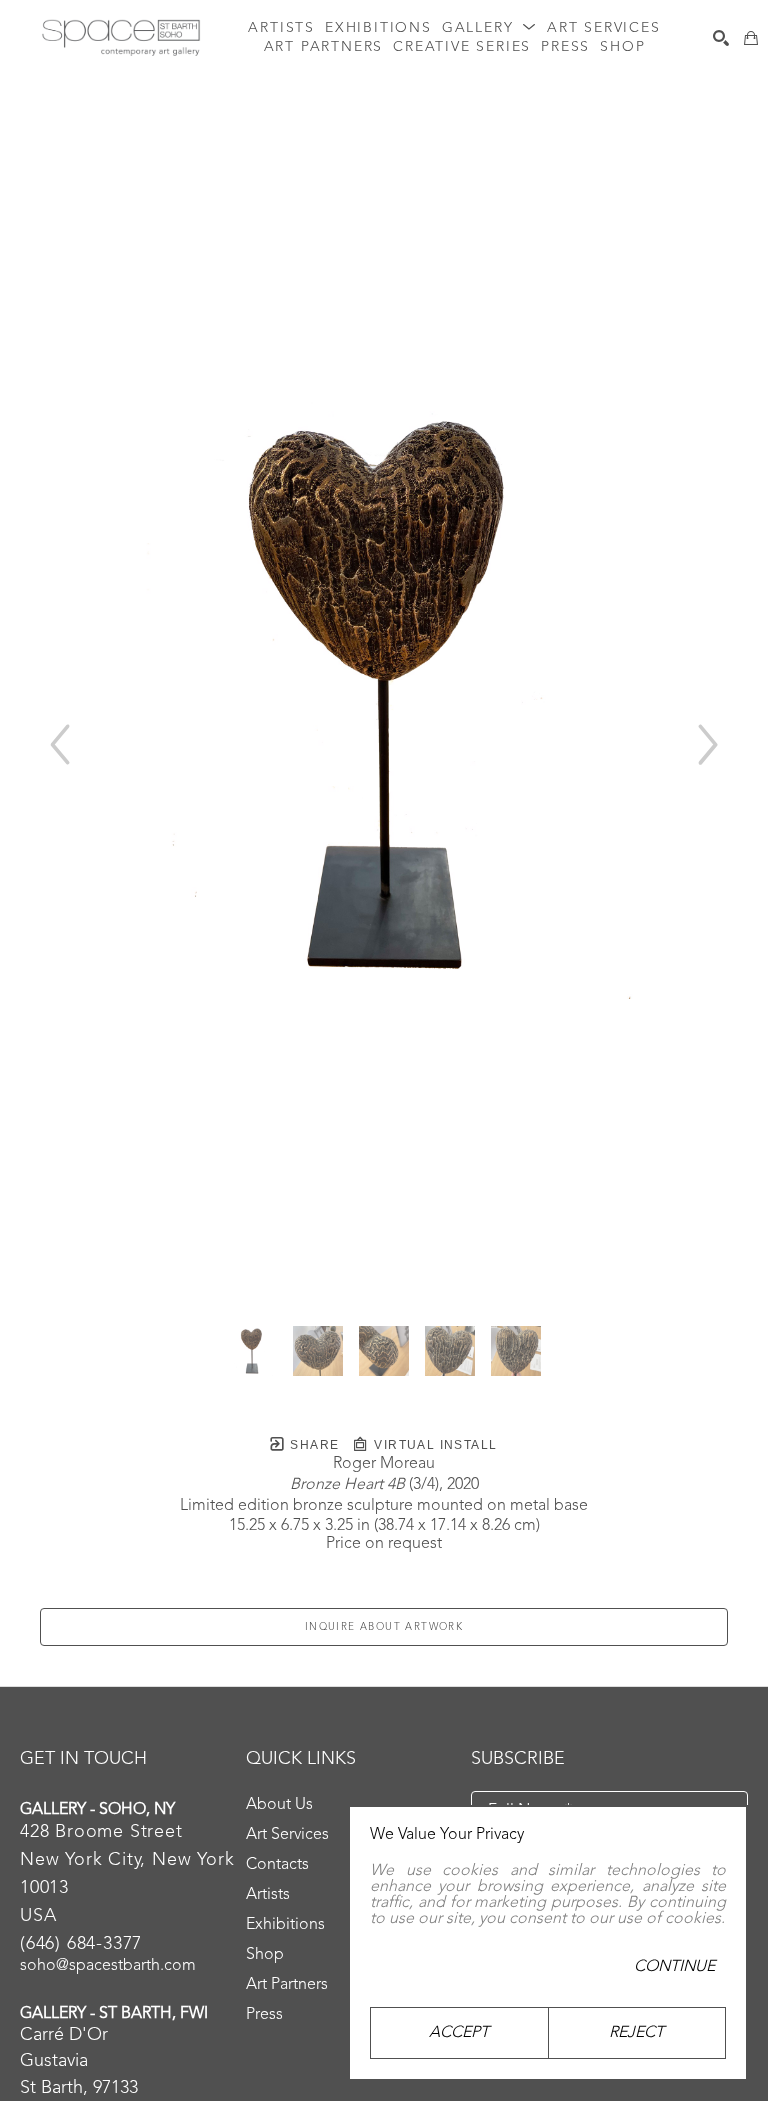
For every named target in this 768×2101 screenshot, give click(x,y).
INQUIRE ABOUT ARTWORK (384, 1627)
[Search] (721, 38)
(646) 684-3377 (81, 1944)
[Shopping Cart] (751, 38)
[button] (489, 28)
